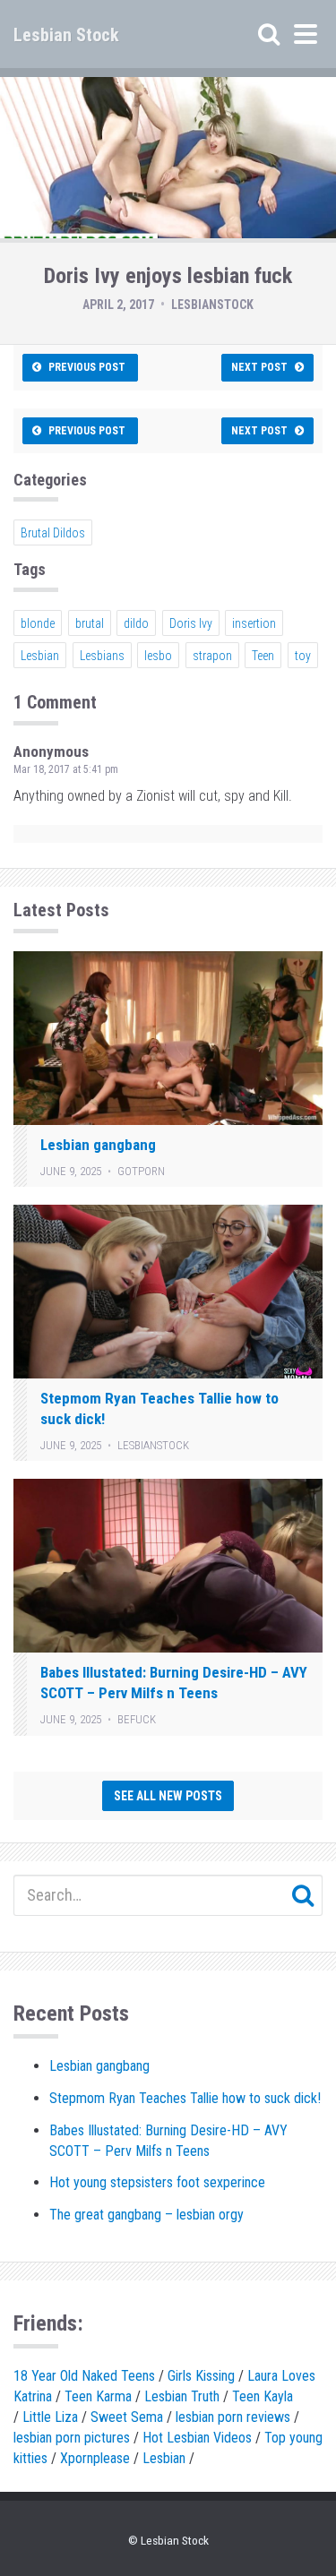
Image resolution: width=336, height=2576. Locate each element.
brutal (90, 623)
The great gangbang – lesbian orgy (146, 2215)
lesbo (158, 656)
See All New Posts (168, 1796)
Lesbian (40, 656)
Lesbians (102, 656)
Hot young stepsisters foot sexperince (157, 2182)
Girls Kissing (201, 2376)
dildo (136, 623)
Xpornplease (95, 2458)
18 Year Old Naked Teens (84, 2376)
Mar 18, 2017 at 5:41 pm (66, 769)
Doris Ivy (191, 623)
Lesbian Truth (182, 2396)
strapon (212, 656)
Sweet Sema (127, 2417)
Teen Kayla (263, 2396)
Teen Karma (98, 2396)
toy (303, 656)
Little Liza (50, 2417)
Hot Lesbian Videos (197, 2438)
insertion (254, 623)
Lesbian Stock (66, 35)
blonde (38, 623)
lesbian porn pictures (72, 2438)
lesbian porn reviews (233, 2417)
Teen (263, 656)
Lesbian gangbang (98, 1145)
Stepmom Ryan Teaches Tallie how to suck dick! (185, 2098)
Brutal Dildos (53, 533)
